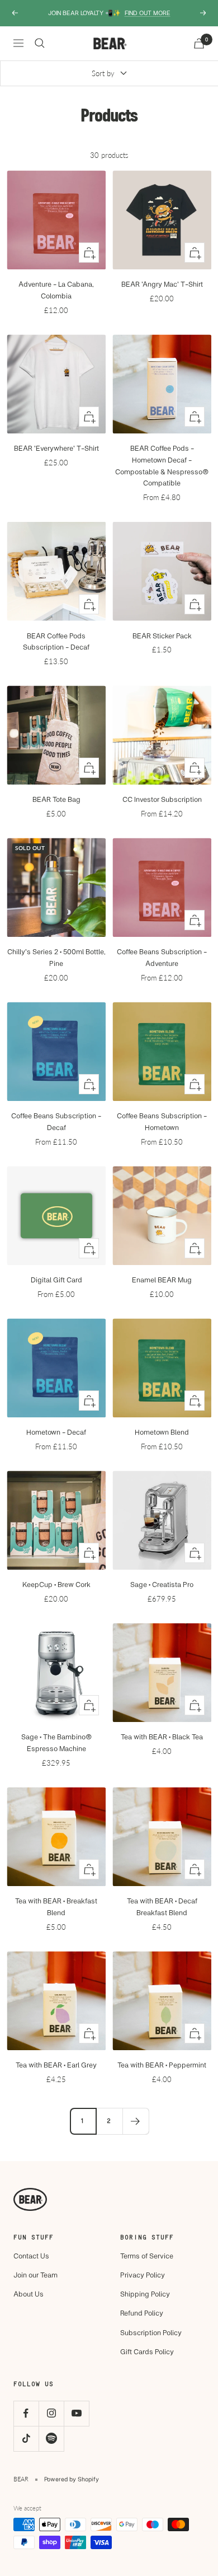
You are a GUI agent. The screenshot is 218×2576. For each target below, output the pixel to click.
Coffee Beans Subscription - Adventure (162, 957)
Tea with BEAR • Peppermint (162, 2065)
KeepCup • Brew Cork (56, 1584)
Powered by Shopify (72, 2479)
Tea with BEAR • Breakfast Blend (56, 1907)
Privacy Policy (143, 2275)
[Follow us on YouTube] (76, 2413)
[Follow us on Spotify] (51, 2439)
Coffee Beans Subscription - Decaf (56, 1121)
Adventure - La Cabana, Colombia (56, 290)
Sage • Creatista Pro (162, 1584)
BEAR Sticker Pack (162, 636)
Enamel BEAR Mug (162, 1280)
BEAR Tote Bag (56, 799)
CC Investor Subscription (162, 799)
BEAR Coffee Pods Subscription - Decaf (56, 641)
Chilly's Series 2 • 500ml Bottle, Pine (56, 957)
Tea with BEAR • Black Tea (162, 1737)
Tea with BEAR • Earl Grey (56, 2065)
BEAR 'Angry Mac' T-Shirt (162, 284)
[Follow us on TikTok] (26, 2439)
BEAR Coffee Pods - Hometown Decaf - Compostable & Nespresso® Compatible (162, 465)
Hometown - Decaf (56, 1432)
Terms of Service (147, 2256)
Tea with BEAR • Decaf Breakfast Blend (162, 1907)
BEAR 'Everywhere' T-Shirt (56, 448)
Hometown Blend (162, 1432)
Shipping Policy (145, 2294)
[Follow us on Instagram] (51, 2413)
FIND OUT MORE (148, 13)
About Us (29, 2294)
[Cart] (199, 43)
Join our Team (35, 2275)
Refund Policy (142, 2313)
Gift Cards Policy (147, 2351)
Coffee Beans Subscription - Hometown (162, 1121)
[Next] (136, 2121)
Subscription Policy (151, 2332)
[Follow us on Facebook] (26, 2413)
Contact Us (31, 2256)
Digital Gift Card (56, 1280)
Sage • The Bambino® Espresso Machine (56, 1742)
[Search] (40, 43)
